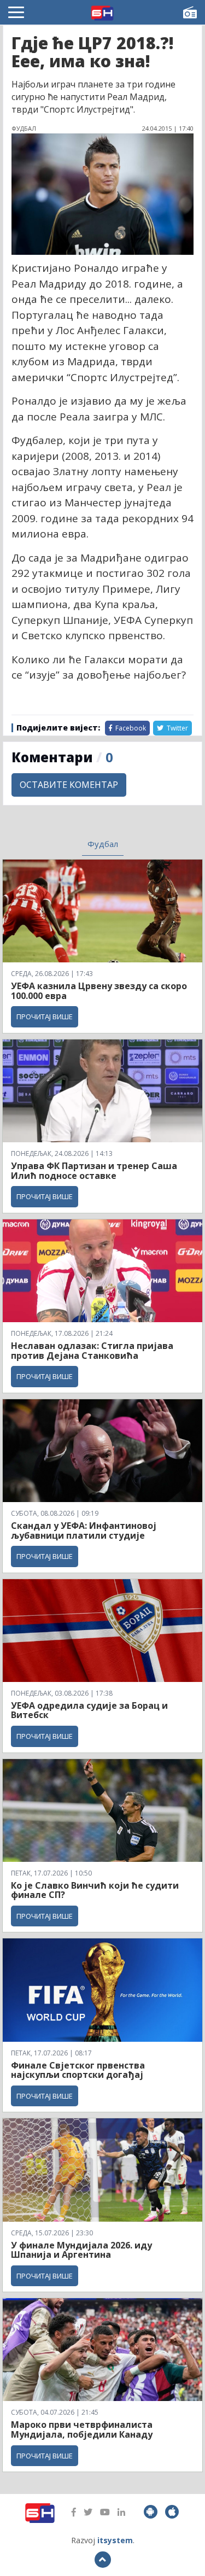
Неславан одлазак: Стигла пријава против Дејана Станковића (92, 1351)
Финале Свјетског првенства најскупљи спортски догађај (78, 2070)
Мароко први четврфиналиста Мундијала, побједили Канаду (82, 2429)
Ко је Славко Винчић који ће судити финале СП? (95, 1890)
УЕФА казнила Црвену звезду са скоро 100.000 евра (99, 991)
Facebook (130, 728)
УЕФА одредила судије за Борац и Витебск (89, 1710)
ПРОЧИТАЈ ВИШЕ (45, 1017)
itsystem (115, 2540)
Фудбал (103, 844)
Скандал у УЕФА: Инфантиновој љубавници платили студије (84, 1531)
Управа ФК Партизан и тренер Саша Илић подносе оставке (94, 1171)
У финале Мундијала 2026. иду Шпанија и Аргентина (81, 2250)
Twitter (177, 728)
